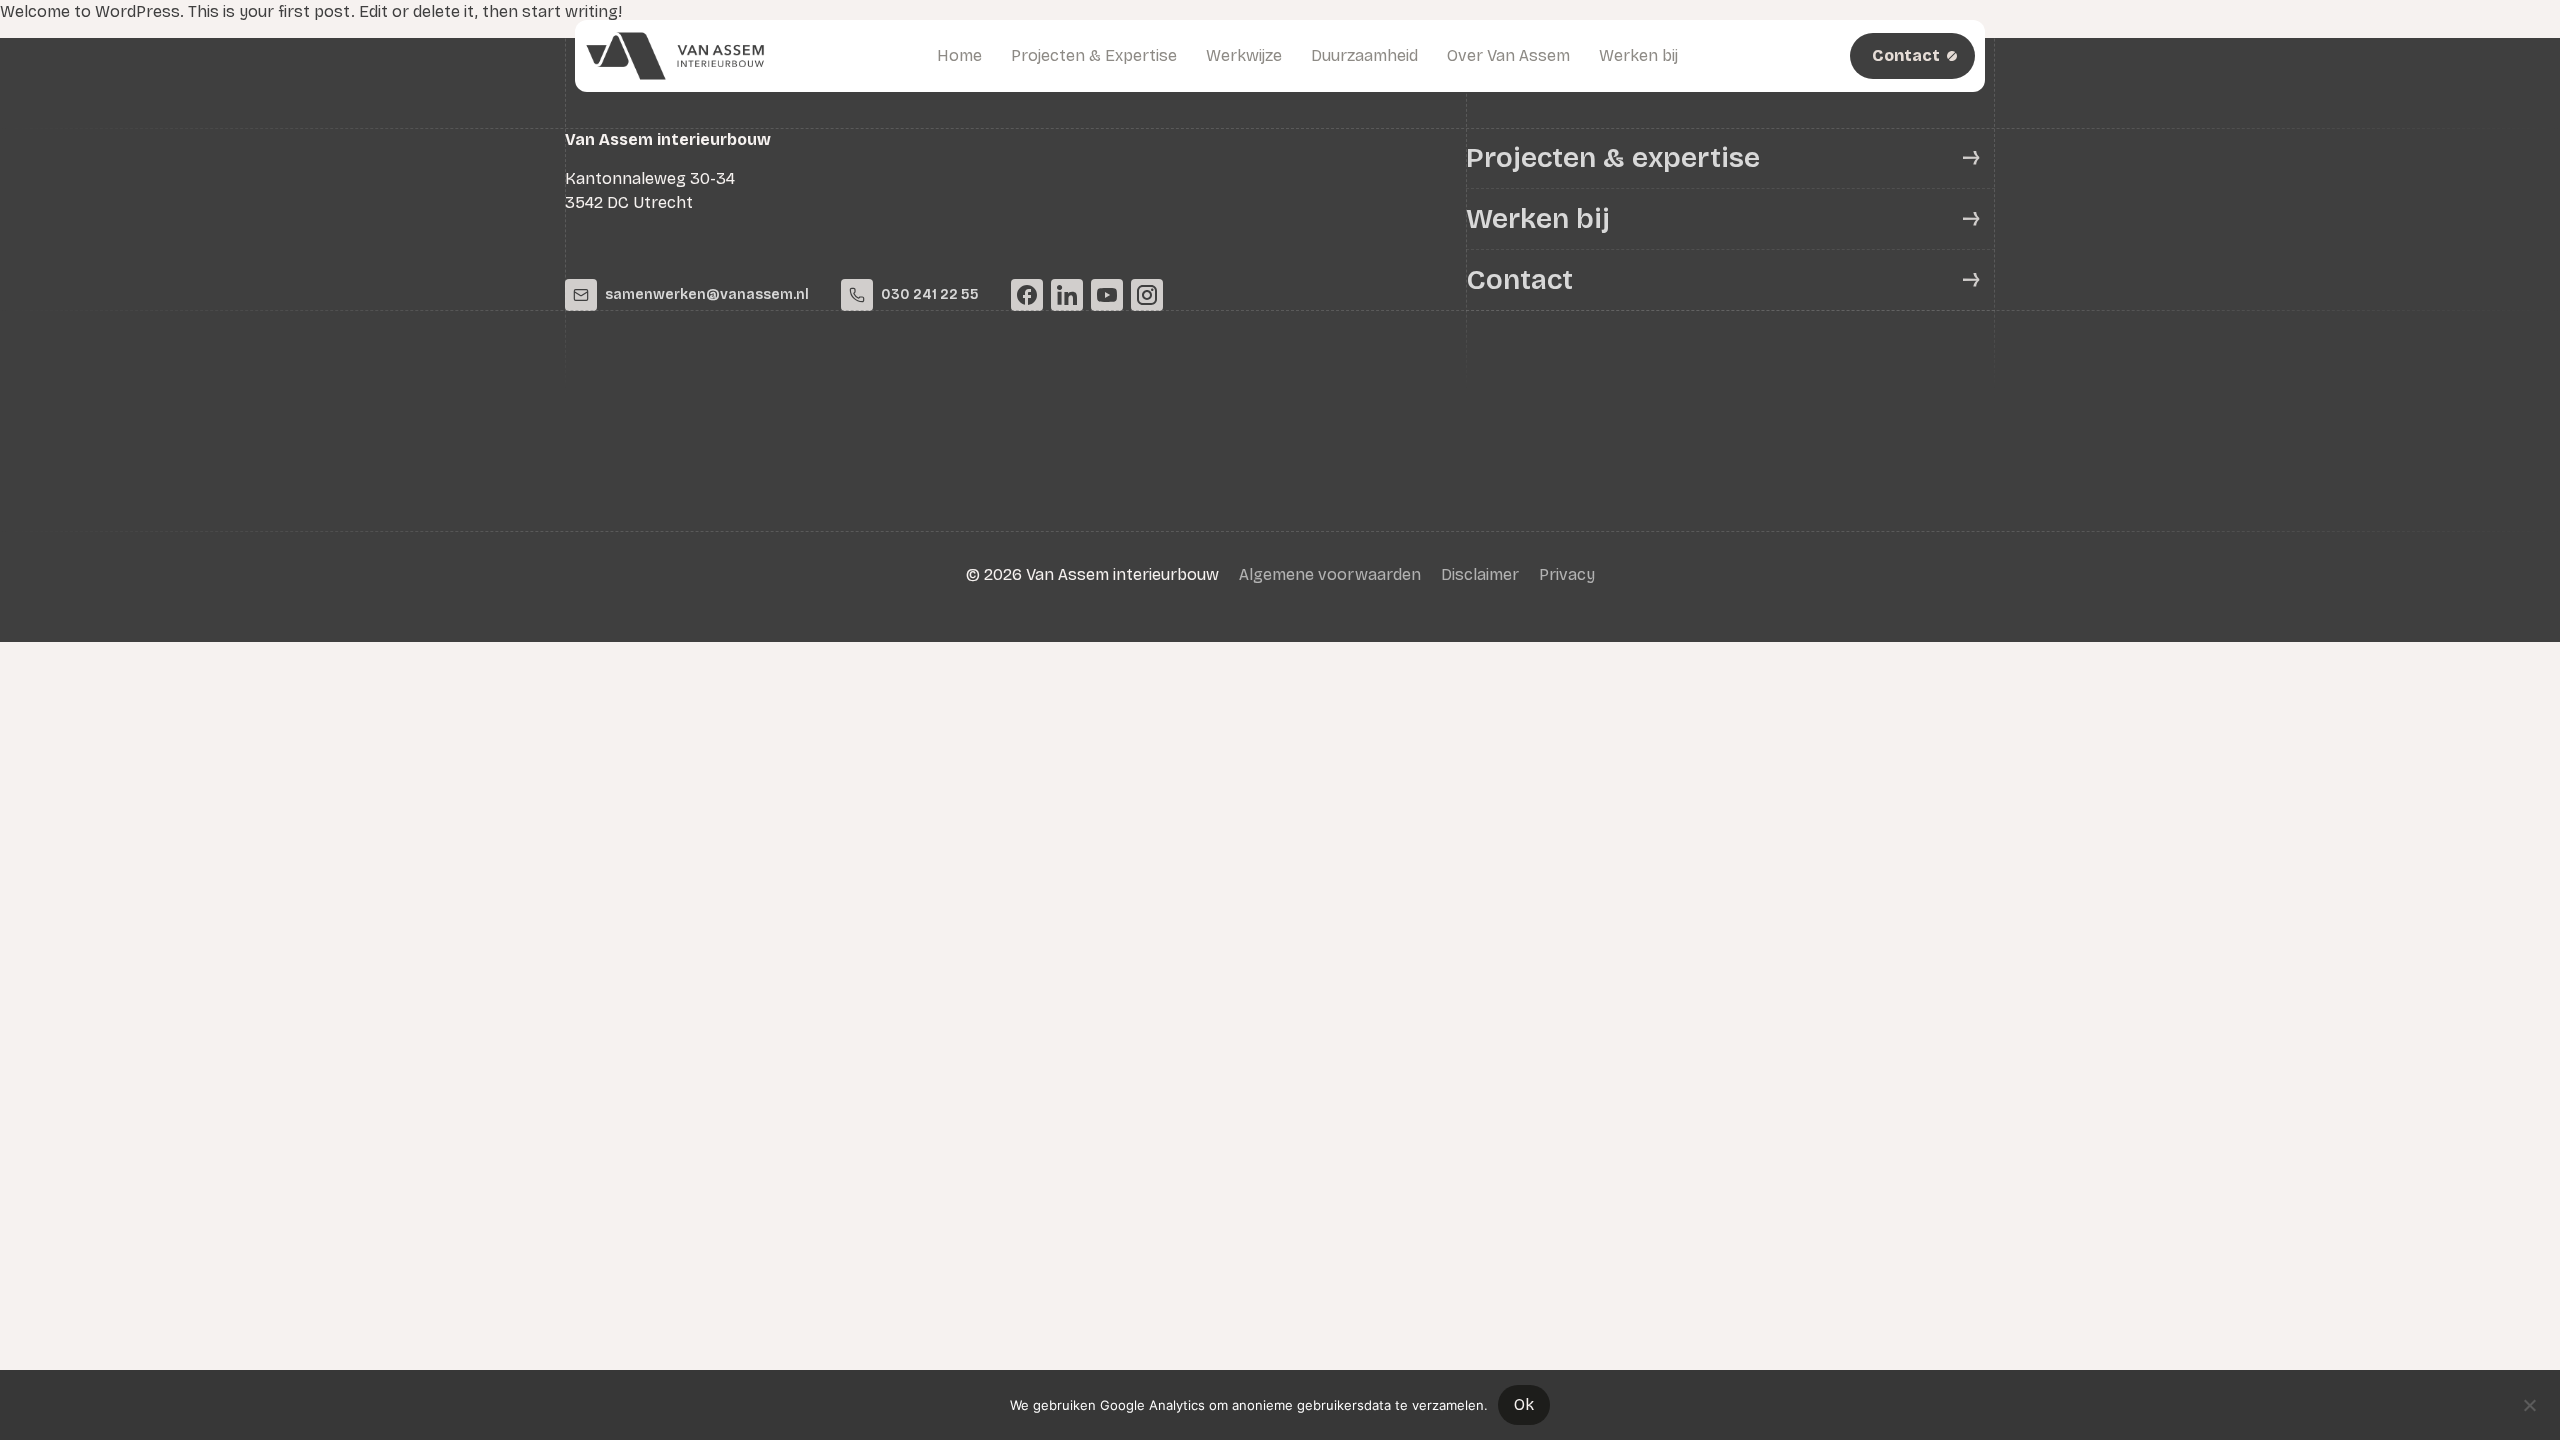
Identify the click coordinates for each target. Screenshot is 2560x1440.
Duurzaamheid (1364, 55)
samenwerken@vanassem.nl (707, 294)
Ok (1524, 1404)
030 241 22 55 (930, 294)
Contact (1519, 280)
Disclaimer (1480, 574)
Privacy (1567, 574)
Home (959, 55)
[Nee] (2529, 1403)
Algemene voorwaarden (1330, 574)
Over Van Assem (1508, 55)
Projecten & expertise (1613, 158)
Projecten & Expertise (1094, 55)
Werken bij (1638, 55)
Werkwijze (1244, 55)
